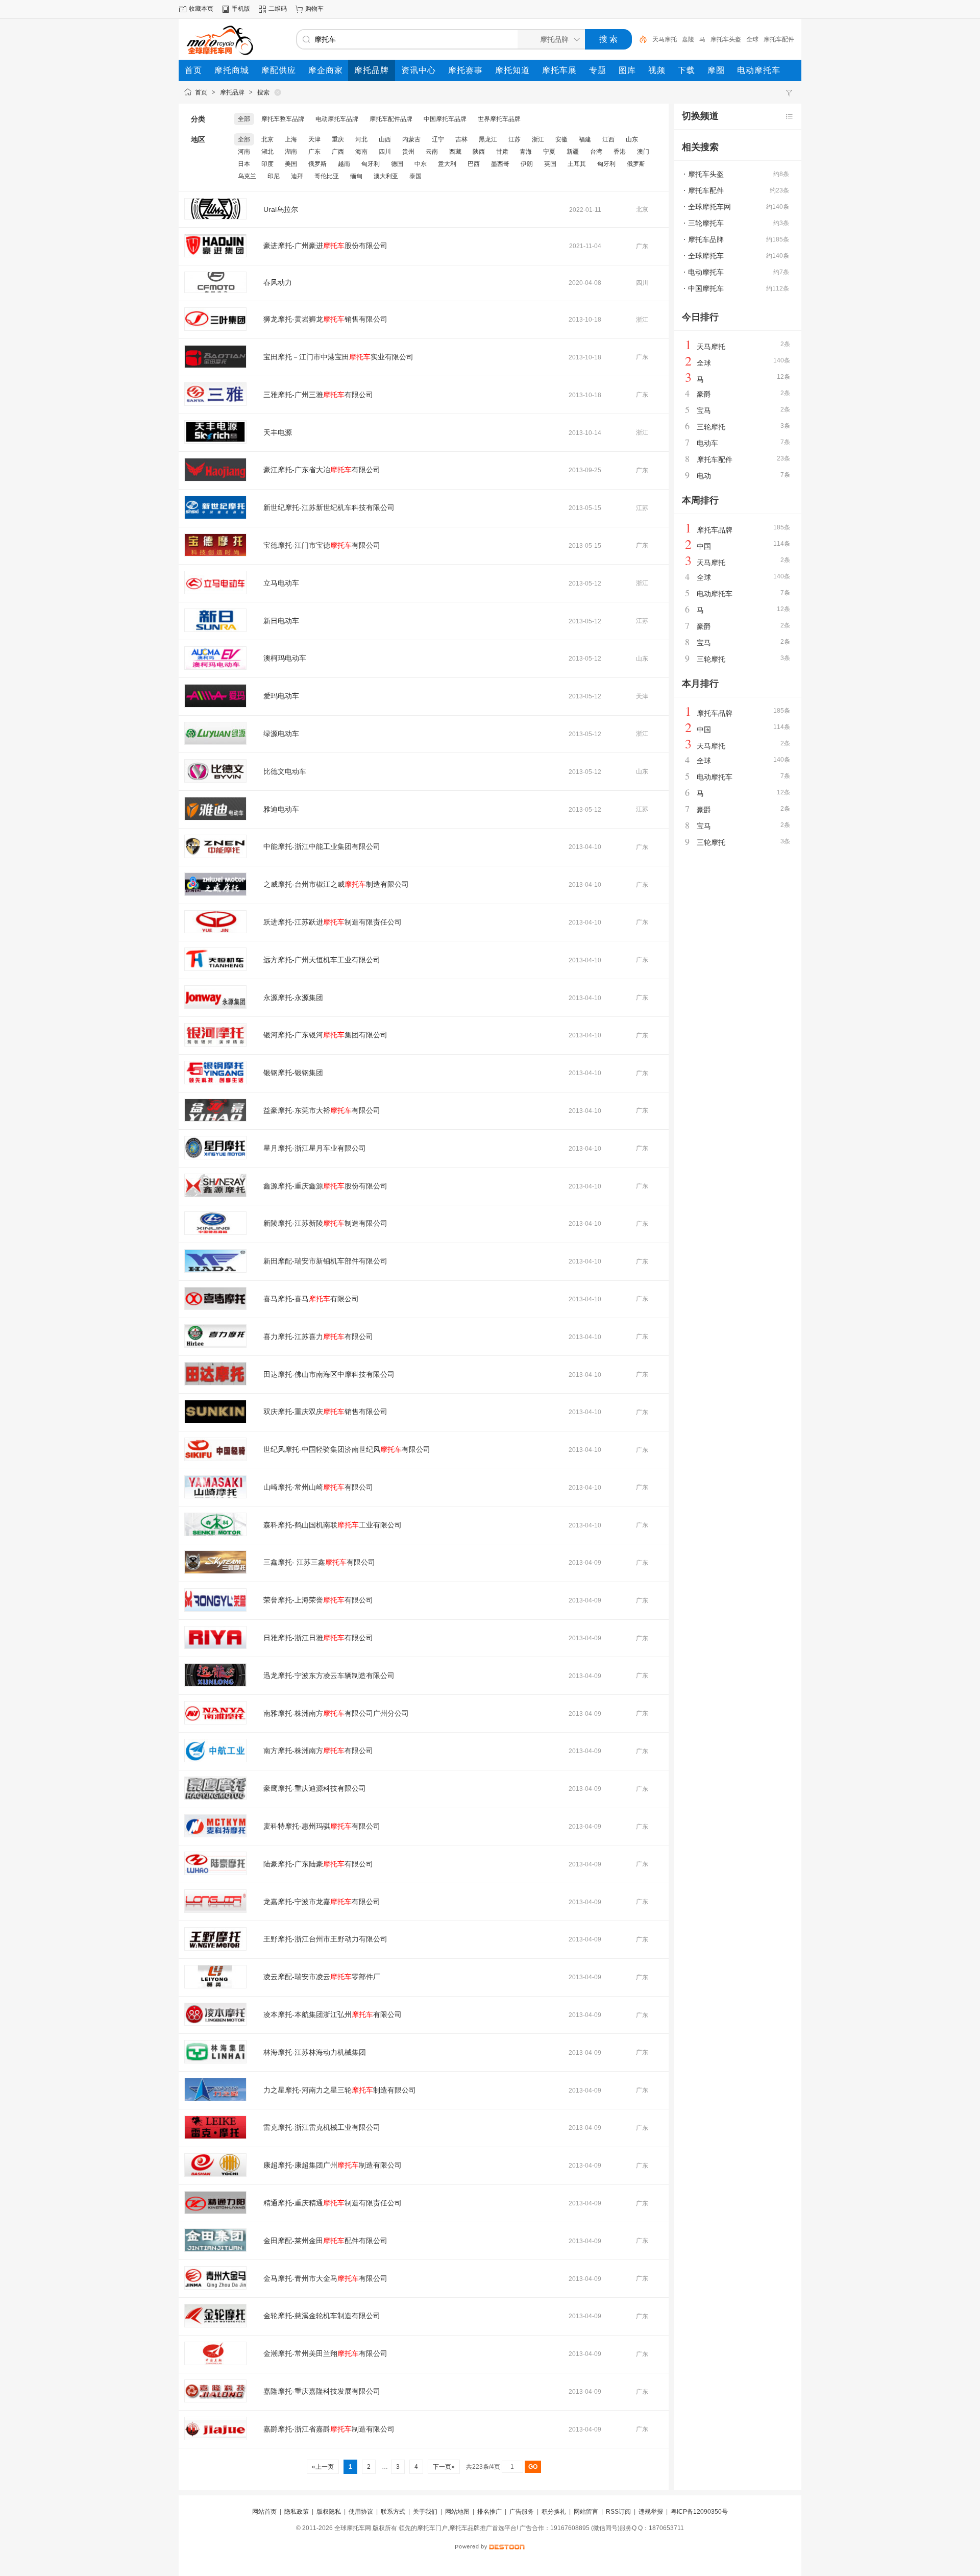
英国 (550, 164)
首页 (201, 92)
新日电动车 (281, 621)
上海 (291, 139)
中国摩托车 (706, 288)
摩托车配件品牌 (391, 119)
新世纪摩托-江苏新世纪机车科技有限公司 (329, 507)
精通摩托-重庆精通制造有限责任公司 (333, 2203)
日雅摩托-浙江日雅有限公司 (318, 1638)
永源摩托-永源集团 (293, 998)
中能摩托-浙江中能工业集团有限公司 (322, 846)
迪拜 (297, 176)
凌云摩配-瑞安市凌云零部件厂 (322, 1977)
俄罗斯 (317, 164)
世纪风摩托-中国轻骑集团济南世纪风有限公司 (347, 1449)
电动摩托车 (706, 272)
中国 (704, 546)
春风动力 (278, 282)
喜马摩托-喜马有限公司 (311, 1299)
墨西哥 (500, 164)
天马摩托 (665, 39)
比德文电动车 (285, 771)
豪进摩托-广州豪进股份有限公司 (325, 246)
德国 (397, 164)
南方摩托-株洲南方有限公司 (318, 1751)
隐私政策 (297, 2512)
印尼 (274, 176)
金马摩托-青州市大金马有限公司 (325, 2278)
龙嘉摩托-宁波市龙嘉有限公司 (322, 1902)
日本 (244, 164)
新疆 (573, 152)
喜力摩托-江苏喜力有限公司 (318, 1336)
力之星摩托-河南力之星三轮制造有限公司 (340, 2090)
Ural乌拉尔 (281, 209)
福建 (585, 139)
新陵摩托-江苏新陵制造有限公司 (325, 1223)
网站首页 (264, 2512)
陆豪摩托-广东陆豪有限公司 (318, 1864)
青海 (526, 152)
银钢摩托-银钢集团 (293, 1073)
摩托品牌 (232, 92)
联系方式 (393, 2512)
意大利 (447, 164)
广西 (338, 152)
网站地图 (457, 2512)
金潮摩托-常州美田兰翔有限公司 (325, 2353)
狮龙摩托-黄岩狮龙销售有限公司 (325, 319)
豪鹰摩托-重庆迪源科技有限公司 (315, 1788)
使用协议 (361, 2512)
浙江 (538, 139)
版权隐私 (329, 2512)
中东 (421, 164)
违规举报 (651, 2512)
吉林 (461, 139)
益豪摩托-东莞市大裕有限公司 (322, 1110)
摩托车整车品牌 (283, 119)
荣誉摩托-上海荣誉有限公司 (318, 1600)
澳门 (643, 152)
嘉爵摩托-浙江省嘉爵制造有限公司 (329, 2429)
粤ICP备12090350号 (699, 2512)
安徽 (561, 139)
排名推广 (489, 2512)
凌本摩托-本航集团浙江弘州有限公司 (333, 2014)
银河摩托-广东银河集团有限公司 (325, 1035)
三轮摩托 (711, 427)
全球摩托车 (706, 256)
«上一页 (323, 2467)
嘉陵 (688, 39)
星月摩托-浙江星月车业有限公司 (315, 1148)
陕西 (479, 152)
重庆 (338, 139)
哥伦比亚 (327, 176)
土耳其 (577, 164)
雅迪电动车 (281, 809)
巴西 (474, 164)
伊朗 (527, 164)
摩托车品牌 (706, 239)
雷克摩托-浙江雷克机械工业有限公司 (322, 2127)
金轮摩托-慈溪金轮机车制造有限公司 (322, 2316)
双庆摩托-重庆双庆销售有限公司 (325, 1412)
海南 (361, 152)
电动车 (707, 443)
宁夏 (549, 152)
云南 (432, 152)
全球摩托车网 (709, 207)
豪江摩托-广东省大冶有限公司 (322, 470)
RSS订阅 (618, 2512)
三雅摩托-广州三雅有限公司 (318, 395)
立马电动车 (281, 583)
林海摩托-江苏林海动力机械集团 (315, 2052)
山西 (385, 139)
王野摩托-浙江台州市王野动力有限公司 (325, 1939)
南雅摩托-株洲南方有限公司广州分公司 (336, 1713)
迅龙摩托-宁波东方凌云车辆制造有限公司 (329, 1675)
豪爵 (704, 394)
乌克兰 (247, 176)
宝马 (704, 410)
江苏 (514, 139)
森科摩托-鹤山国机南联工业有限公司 (333, 1525)
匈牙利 (371, 164)
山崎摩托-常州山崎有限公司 (318, 1487)
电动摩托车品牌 (337, 119)
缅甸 (356, 176)
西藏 (455, 152)
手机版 (241, 9)
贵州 (408, 152)
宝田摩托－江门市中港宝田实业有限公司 (338, 357)
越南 (344, 164)
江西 (608, 139)
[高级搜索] (640, 39)
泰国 (415, 176)
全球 (752, 39)
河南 (244, 152)
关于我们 (425, 2512)
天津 (314, 139)
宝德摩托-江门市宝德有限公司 (322, 545)
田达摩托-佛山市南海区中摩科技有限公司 (329, 1374)
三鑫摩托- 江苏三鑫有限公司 (319, 1562)
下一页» (444, 2467)
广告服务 (522, 2512)
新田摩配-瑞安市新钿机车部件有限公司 (325, 1261)
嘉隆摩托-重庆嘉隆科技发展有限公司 (322, 2391)
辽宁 (438, 139)
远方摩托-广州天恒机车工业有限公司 (322, 960)
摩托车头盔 (726, 39)
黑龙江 (488, 139)
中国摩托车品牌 (445, 119)
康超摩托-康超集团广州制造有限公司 (333, 2165)
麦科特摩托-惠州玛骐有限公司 (322, 1826)
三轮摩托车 (706, 223)
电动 (704, 476)
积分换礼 (554, 2512)
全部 (244, 119)
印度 (267, 164)
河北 (361, 139)
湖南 (291, 152)
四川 (385, 152)
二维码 (278, 9)
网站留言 (586, 2512)
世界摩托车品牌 (499, 119)
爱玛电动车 (281, 696)
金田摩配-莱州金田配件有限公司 (325, 2241)
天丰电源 (278, 432)
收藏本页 (201, 9)
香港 (620, 152)
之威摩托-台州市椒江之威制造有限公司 (336, 884)
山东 (632, 139)
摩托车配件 (779, 39)
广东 (314, 152)
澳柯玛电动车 (285, 658)
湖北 (267, 152)
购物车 (314, 9)
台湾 (596, 152)
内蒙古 (411, 139)
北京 (267, 139)
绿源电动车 (281, 734)
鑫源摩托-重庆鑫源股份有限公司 (325, 1186)
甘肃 (502, 152)
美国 (291, 164)
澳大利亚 (386, 176)
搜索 (263, 92)
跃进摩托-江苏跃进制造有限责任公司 (333, 922)
